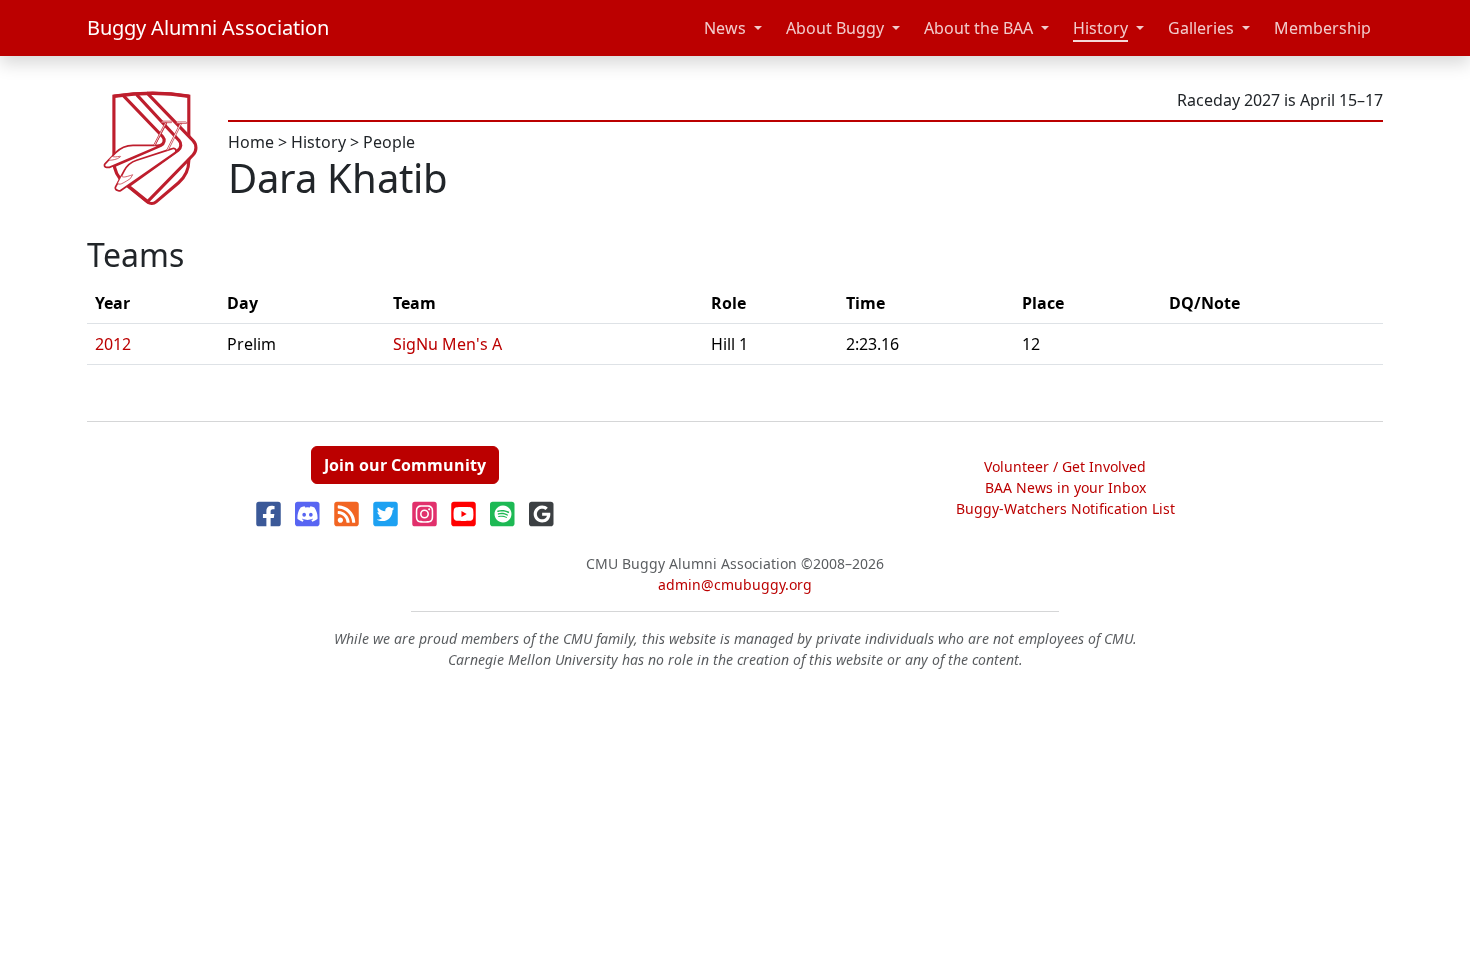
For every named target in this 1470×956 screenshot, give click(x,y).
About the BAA (978, 28)
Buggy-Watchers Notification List (1065, 508)
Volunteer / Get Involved (1065, 466)
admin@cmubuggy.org (735, 584)
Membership (1322, 28)
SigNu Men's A (447, 344)
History (1100, 28)
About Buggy (835, 28)
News (725, 28)
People (389, 142)
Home (251, 142)
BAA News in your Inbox (1065, 487)
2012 (113, 344)
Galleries (1201, 28)
